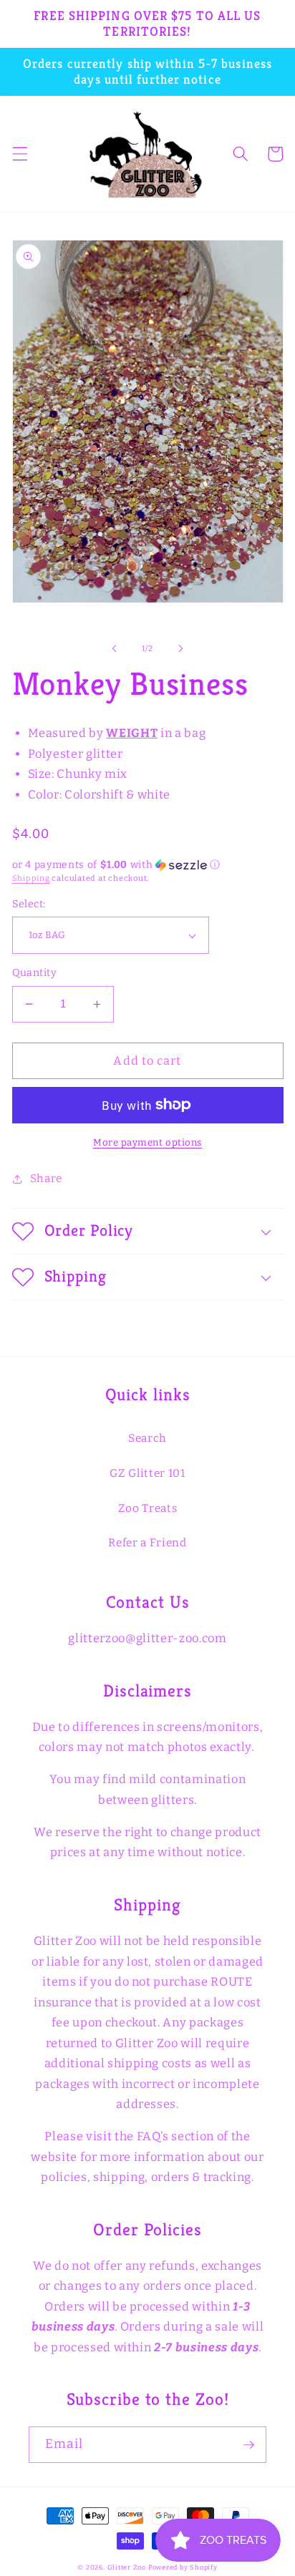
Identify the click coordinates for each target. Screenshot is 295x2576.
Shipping (31, 878)
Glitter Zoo (127, 2567)
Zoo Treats (148, 1508)
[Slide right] (180, 649)
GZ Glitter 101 (147, 1473)
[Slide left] (115, 649)
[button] (19, 154)
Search (147, 1438)
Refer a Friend (147, 1543)
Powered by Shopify (183, 2567)
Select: (29, 904)
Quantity (35, 973)
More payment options (147, 1142)
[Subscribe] (248, 2445)
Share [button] (46, 1179)
